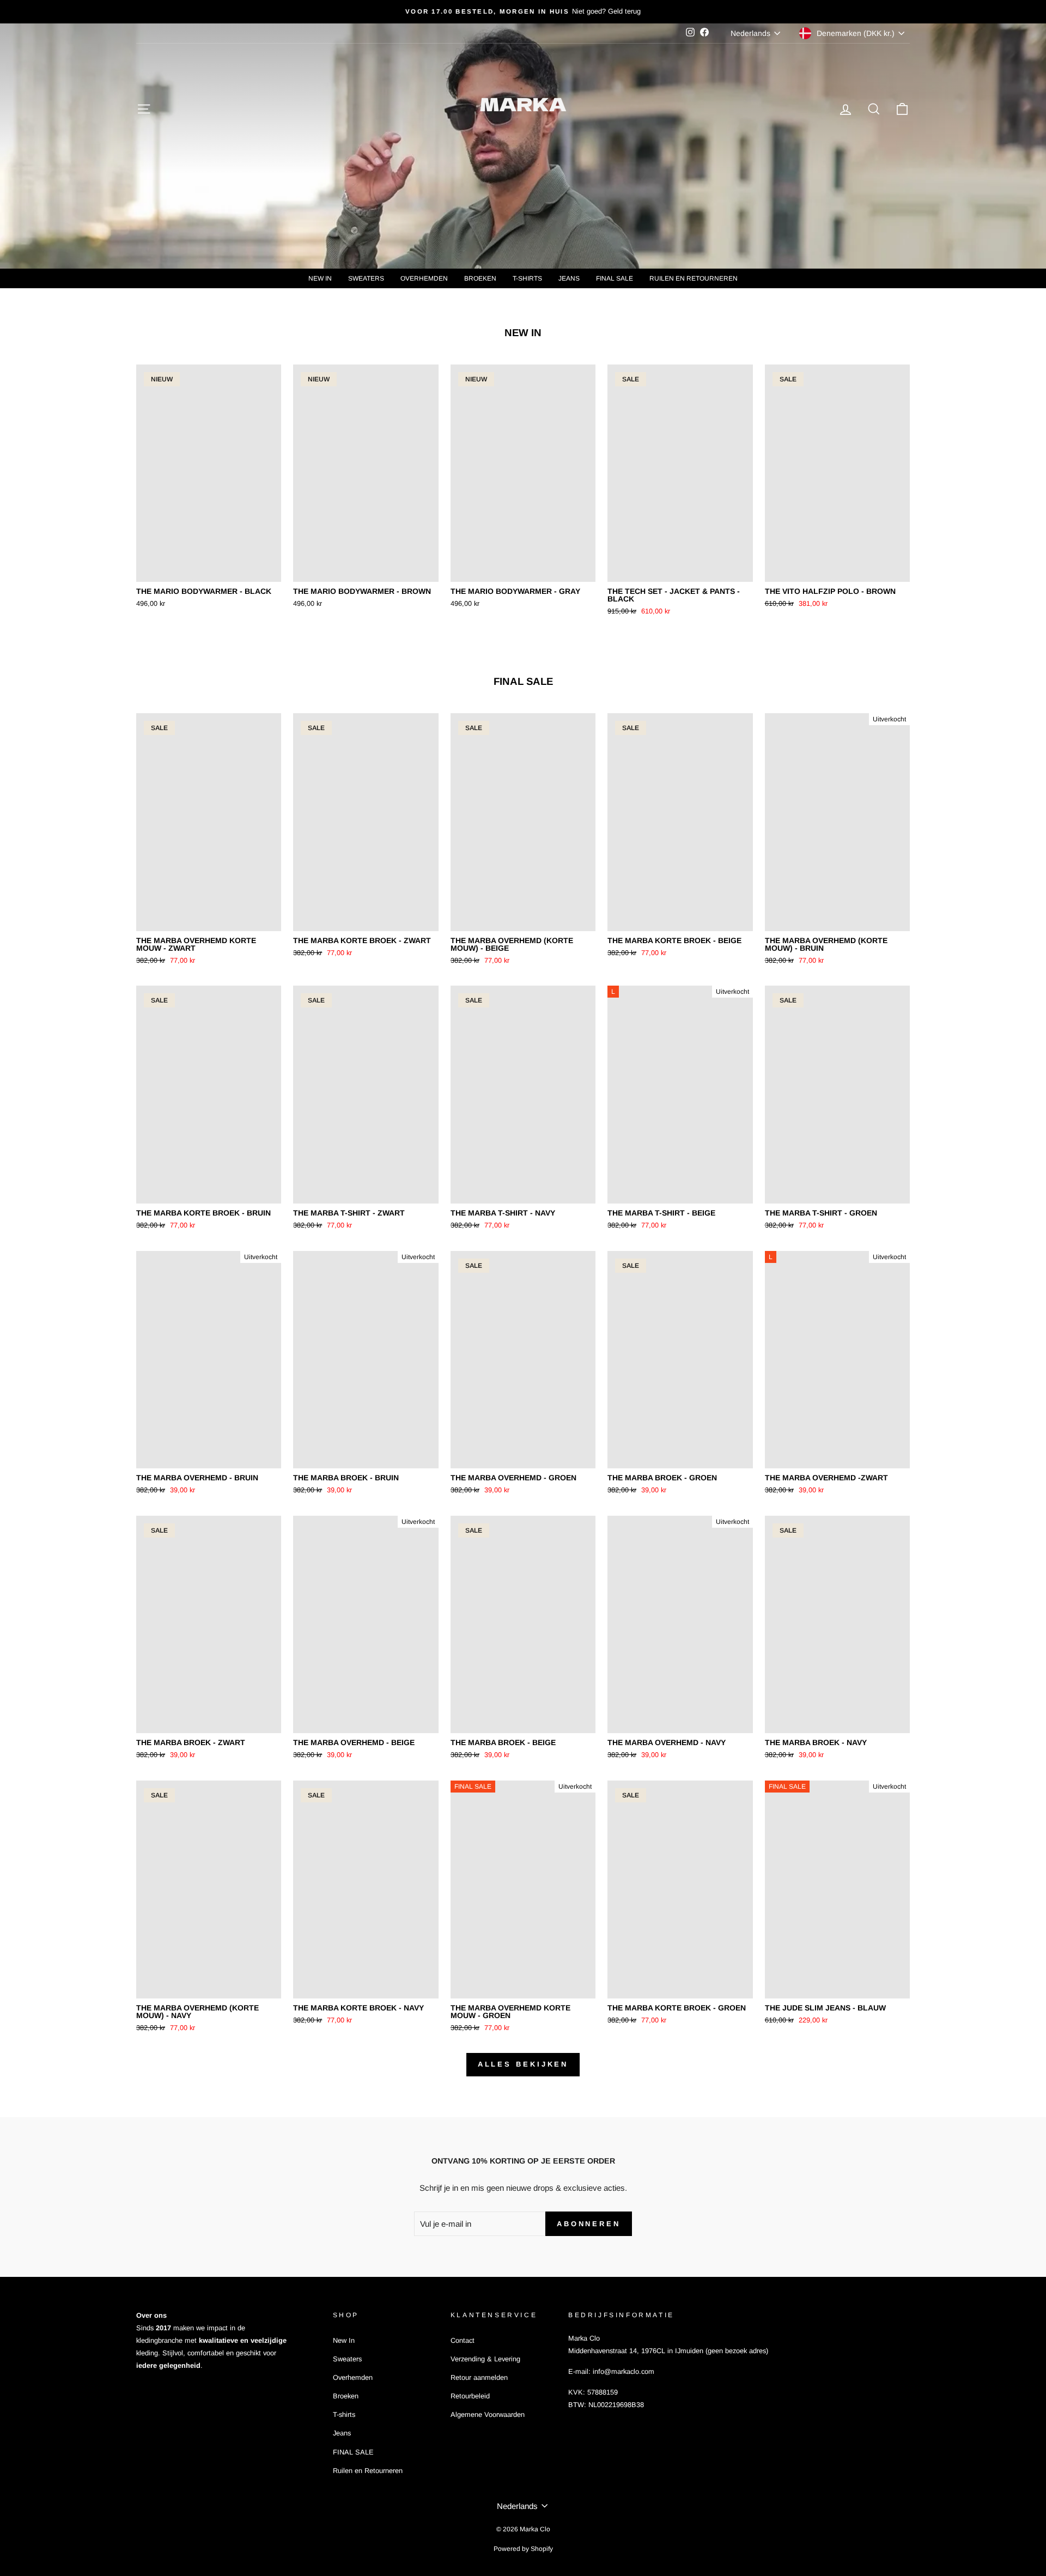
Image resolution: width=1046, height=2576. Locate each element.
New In (320, 278)
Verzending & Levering (485, 2359)
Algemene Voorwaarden (488, 2414)
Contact (463, 2340)
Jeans (569, 278)
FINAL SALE (615, 278)
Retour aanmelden (479, 2377)
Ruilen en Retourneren (694, 278)
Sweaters (366, 278)
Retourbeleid (470, 2396)
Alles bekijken (523, 2064)
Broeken (480, 278)
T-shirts (527, 278)
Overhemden (424, 278)
